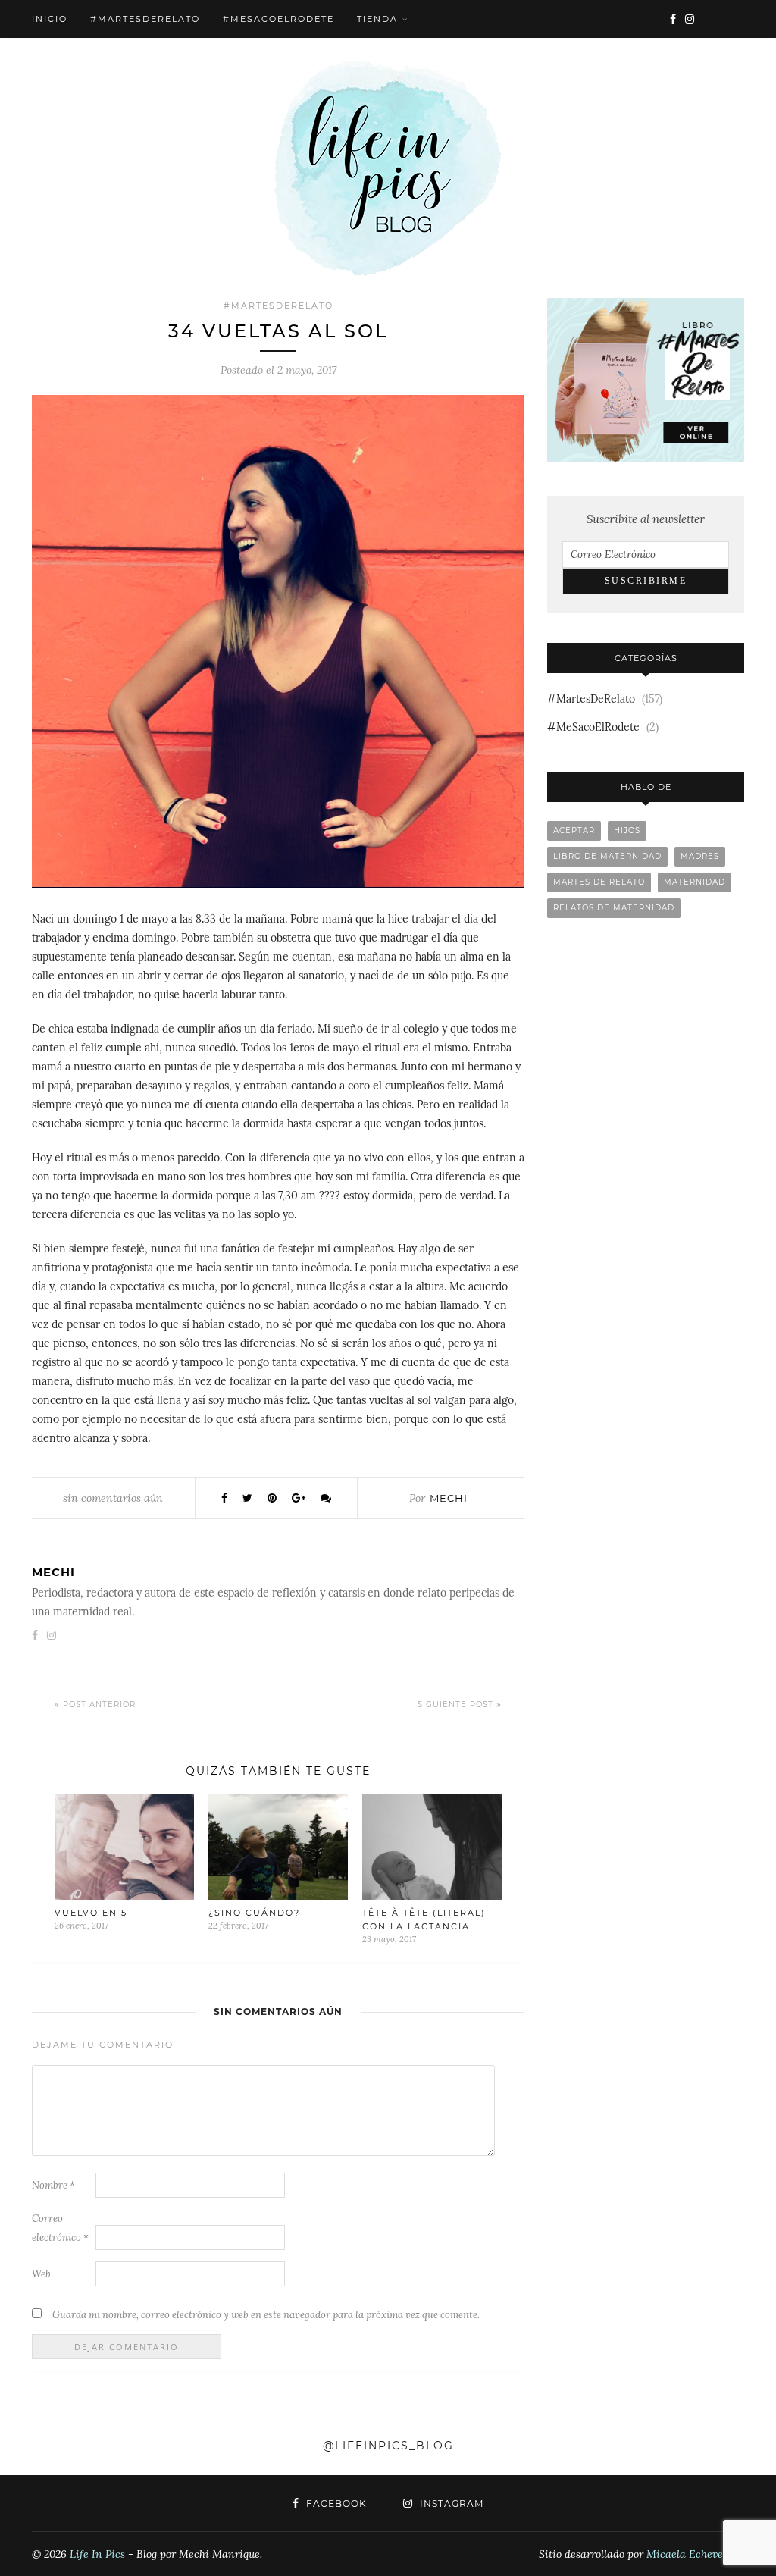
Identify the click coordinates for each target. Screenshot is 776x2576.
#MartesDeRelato (145, 19)
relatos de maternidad (614, 908)
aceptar (574, 830)
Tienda (377, 19)
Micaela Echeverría (694, 2554)
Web (41, 2274)
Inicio (50, 19)
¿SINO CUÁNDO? (254, 1913)
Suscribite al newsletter (646, 519)
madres (700, 856)
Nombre (53, 2185)
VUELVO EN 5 (91, 1913)
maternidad (695, 882)
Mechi (449, 1498)
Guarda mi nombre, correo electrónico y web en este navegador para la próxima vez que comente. (266, 2315)
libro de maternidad (607, 856)
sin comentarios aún (113, 1498)
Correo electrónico (60, 2228)
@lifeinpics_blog (388, 2446)
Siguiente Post (457, 1705)
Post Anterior (98, 1705)
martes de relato (599, 882)
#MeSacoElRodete (278, 19)
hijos (627, 830)
